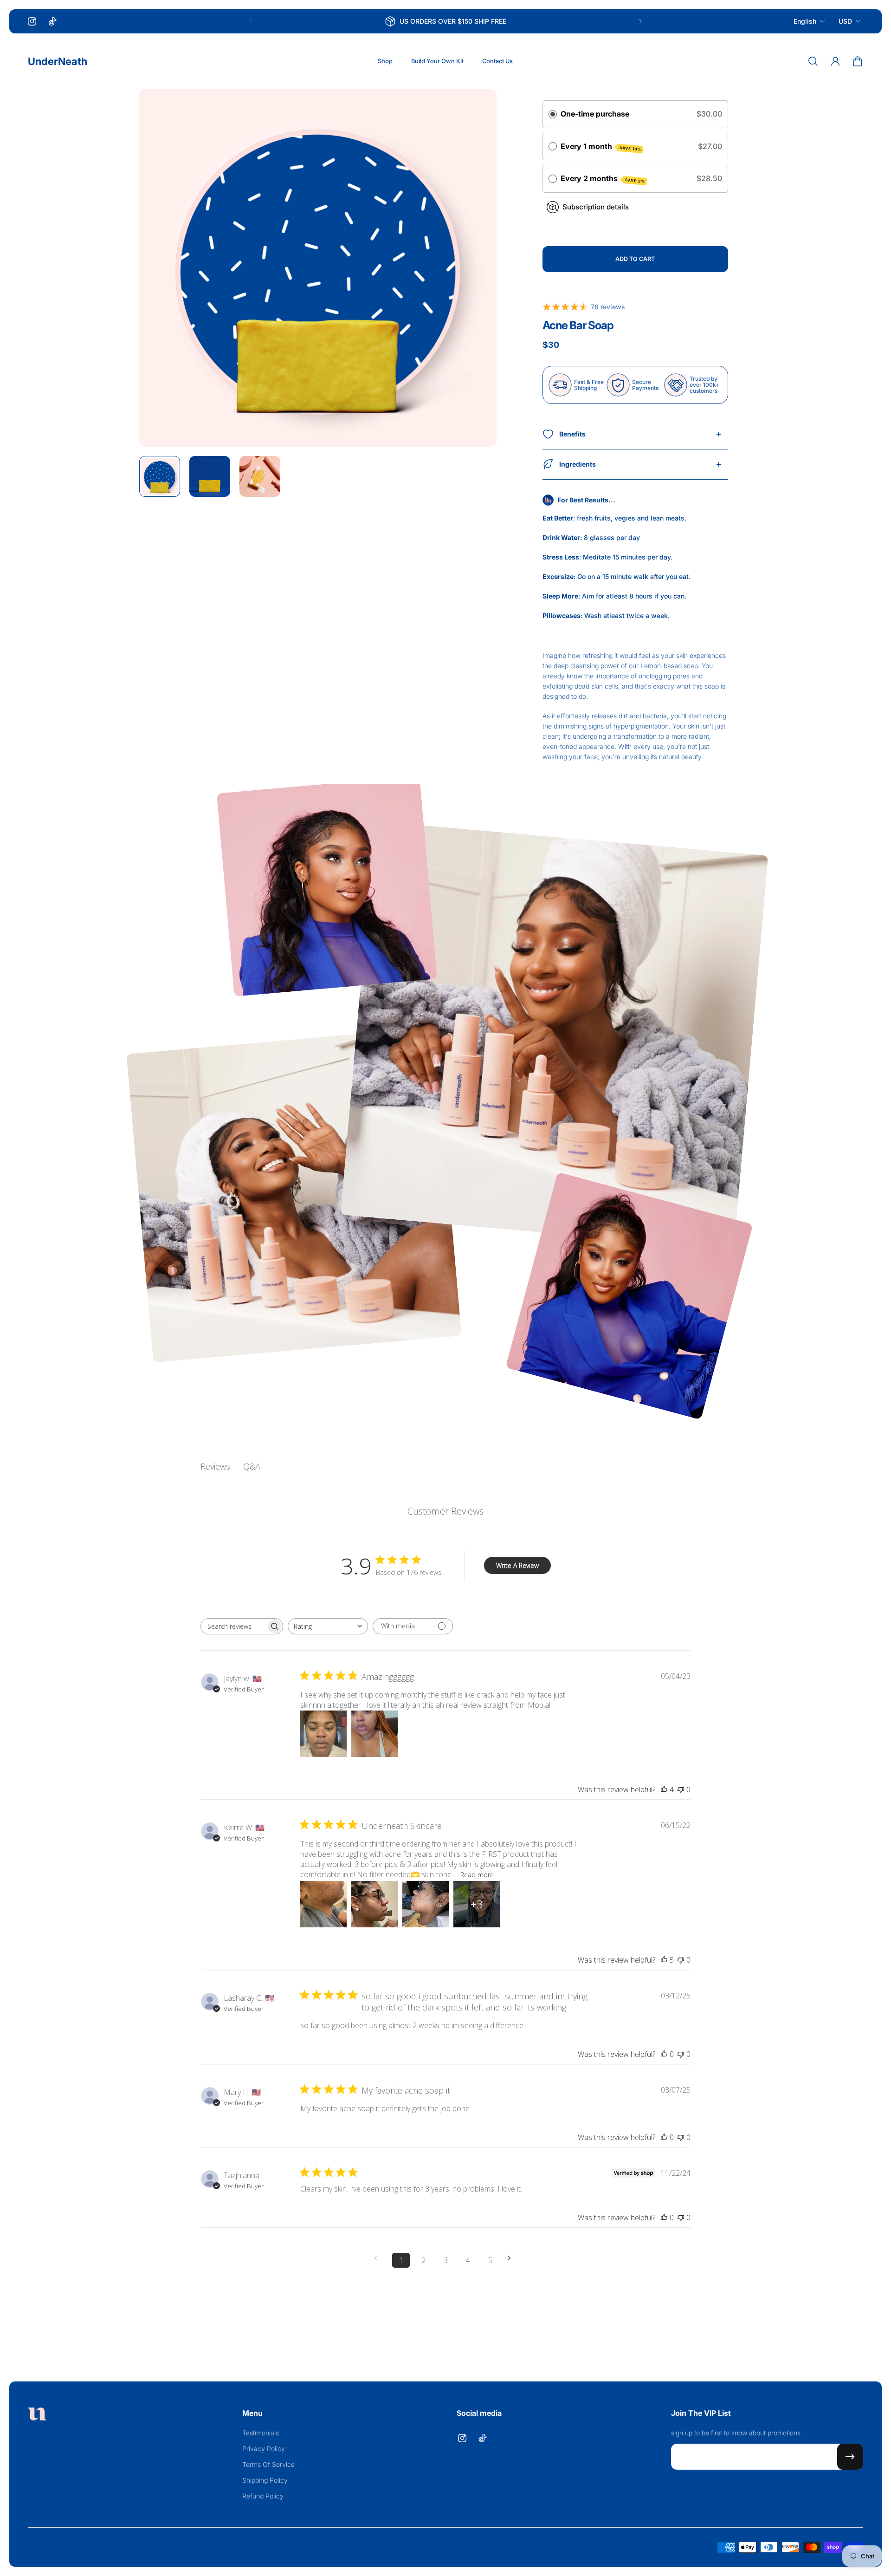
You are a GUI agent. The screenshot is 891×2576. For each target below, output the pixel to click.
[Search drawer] (813, 61)
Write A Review (517, 1565)
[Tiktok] (52, 21)
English (805, 21)
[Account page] (835, 61)
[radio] (553, 114)
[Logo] (37, 2415)
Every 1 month (601, 147)
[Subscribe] (850, 2457)
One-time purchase (595, 114)
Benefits (572, 434)
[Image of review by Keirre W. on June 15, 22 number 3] (426, 1904)
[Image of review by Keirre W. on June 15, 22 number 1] (323, 1904)
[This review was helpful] (664, 1789)
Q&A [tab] (252, 1466)
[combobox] (328, 1626)
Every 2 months (603, 179)
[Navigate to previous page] (379, 2258)
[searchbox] (233, 1626)
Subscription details (596, 207)
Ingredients (578, 464)
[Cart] (858, 61)
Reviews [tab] (215, 1466)
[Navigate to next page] (512, 2258)
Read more (477, 1875)
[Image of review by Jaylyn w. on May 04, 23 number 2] (374, 1734)
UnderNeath (58, 61)
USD (845, 21)
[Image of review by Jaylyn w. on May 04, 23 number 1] (323, 1734)
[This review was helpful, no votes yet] (664, 2054)
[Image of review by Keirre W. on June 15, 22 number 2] (374, 1904)
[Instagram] (32, 21)
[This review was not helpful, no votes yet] (681, 1789)
